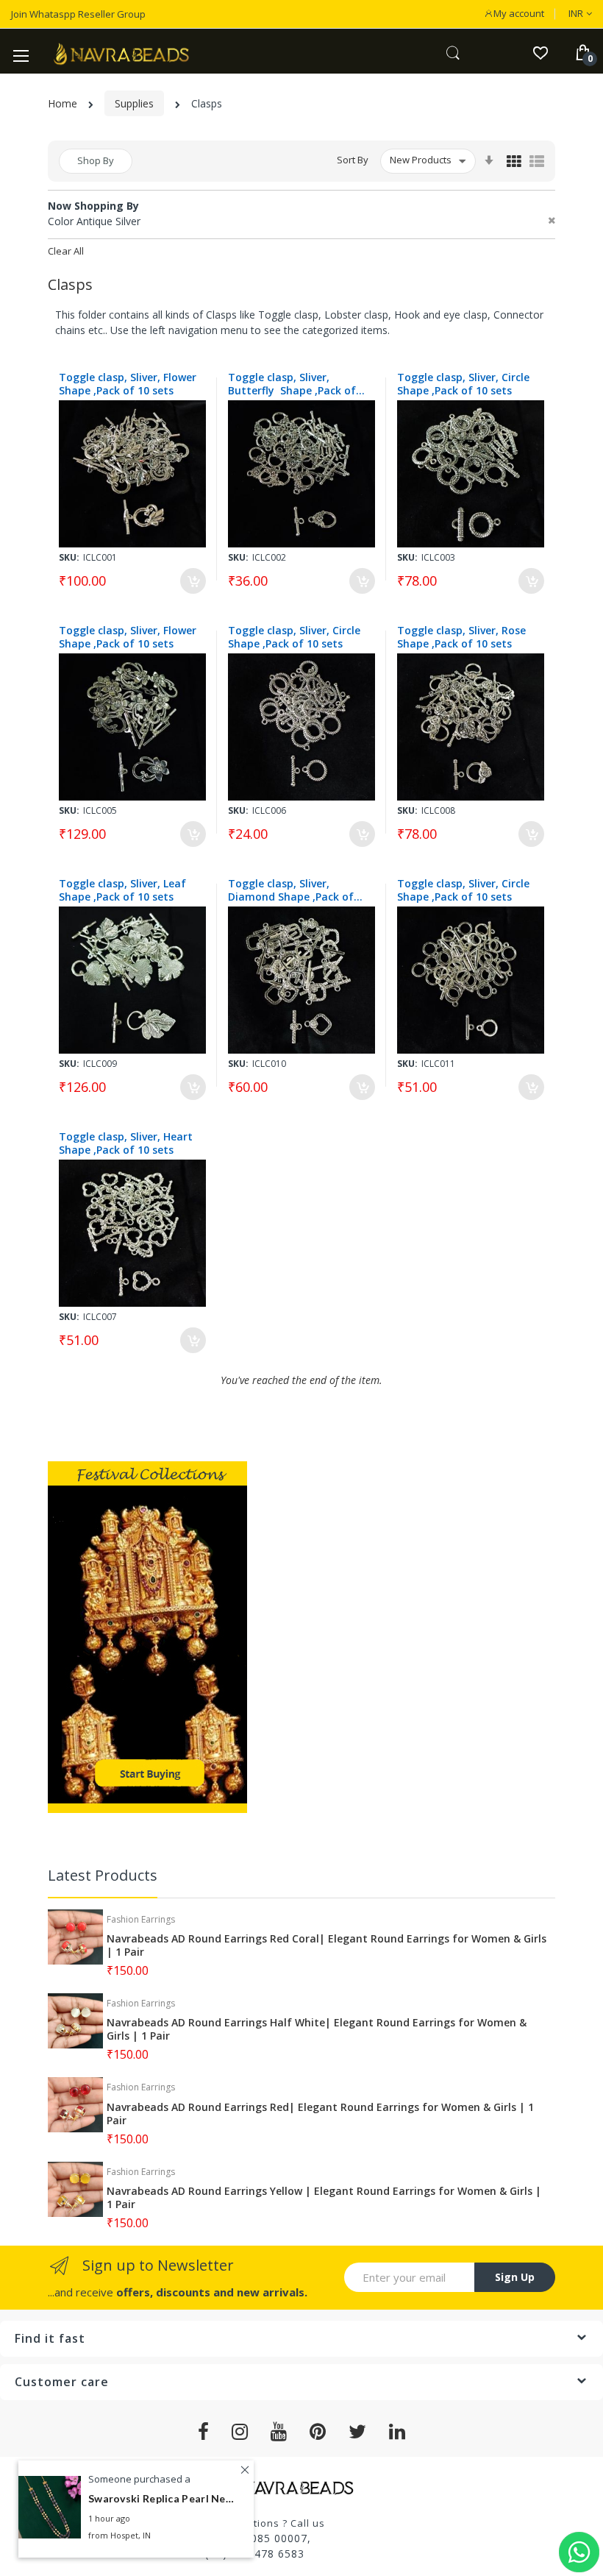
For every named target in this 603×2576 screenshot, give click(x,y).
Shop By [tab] (96, 160)
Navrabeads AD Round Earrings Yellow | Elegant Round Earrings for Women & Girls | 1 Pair (324, 2198)
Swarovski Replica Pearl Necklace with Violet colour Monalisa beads (162, 2498)
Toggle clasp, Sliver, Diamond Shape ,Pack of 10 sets (291, 890)
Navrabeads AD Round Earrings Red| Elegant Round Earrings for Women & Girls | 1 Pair (320, 2114)
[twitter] (358, 2432)
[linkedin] (397, 2432)
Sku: (69, 557)
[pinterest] (318, 2432)
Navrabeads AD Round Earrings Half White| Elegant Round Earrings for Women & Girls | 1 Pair (317, 2029)
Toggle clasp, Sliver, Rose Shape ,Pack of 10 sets (461, 637)
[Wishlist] (540, 52)
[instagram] (240, 2432)
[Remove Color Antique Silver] (552, 221)
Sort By (353, 160)
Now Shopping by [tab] (93, 206)
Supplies (134, 103)
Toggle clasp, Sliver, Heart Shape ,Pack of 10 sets (126, 1143)
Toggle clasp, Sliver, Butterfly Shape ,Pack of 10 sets (292, 384)
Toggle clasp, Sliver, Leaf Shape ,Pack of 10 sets (122, 890)
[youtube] (279, 2432)
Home (63, 103)
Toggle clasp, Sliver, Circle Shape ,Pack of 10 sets (465, 384)
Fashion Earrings (141, 1919)
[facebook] (204, 2432)
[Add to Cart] (193, 581)
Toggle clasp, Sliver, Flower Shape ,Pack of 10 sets (128, 384)
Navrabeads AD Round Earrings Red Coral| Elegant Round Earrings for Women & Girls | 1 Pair (327, 1945)
